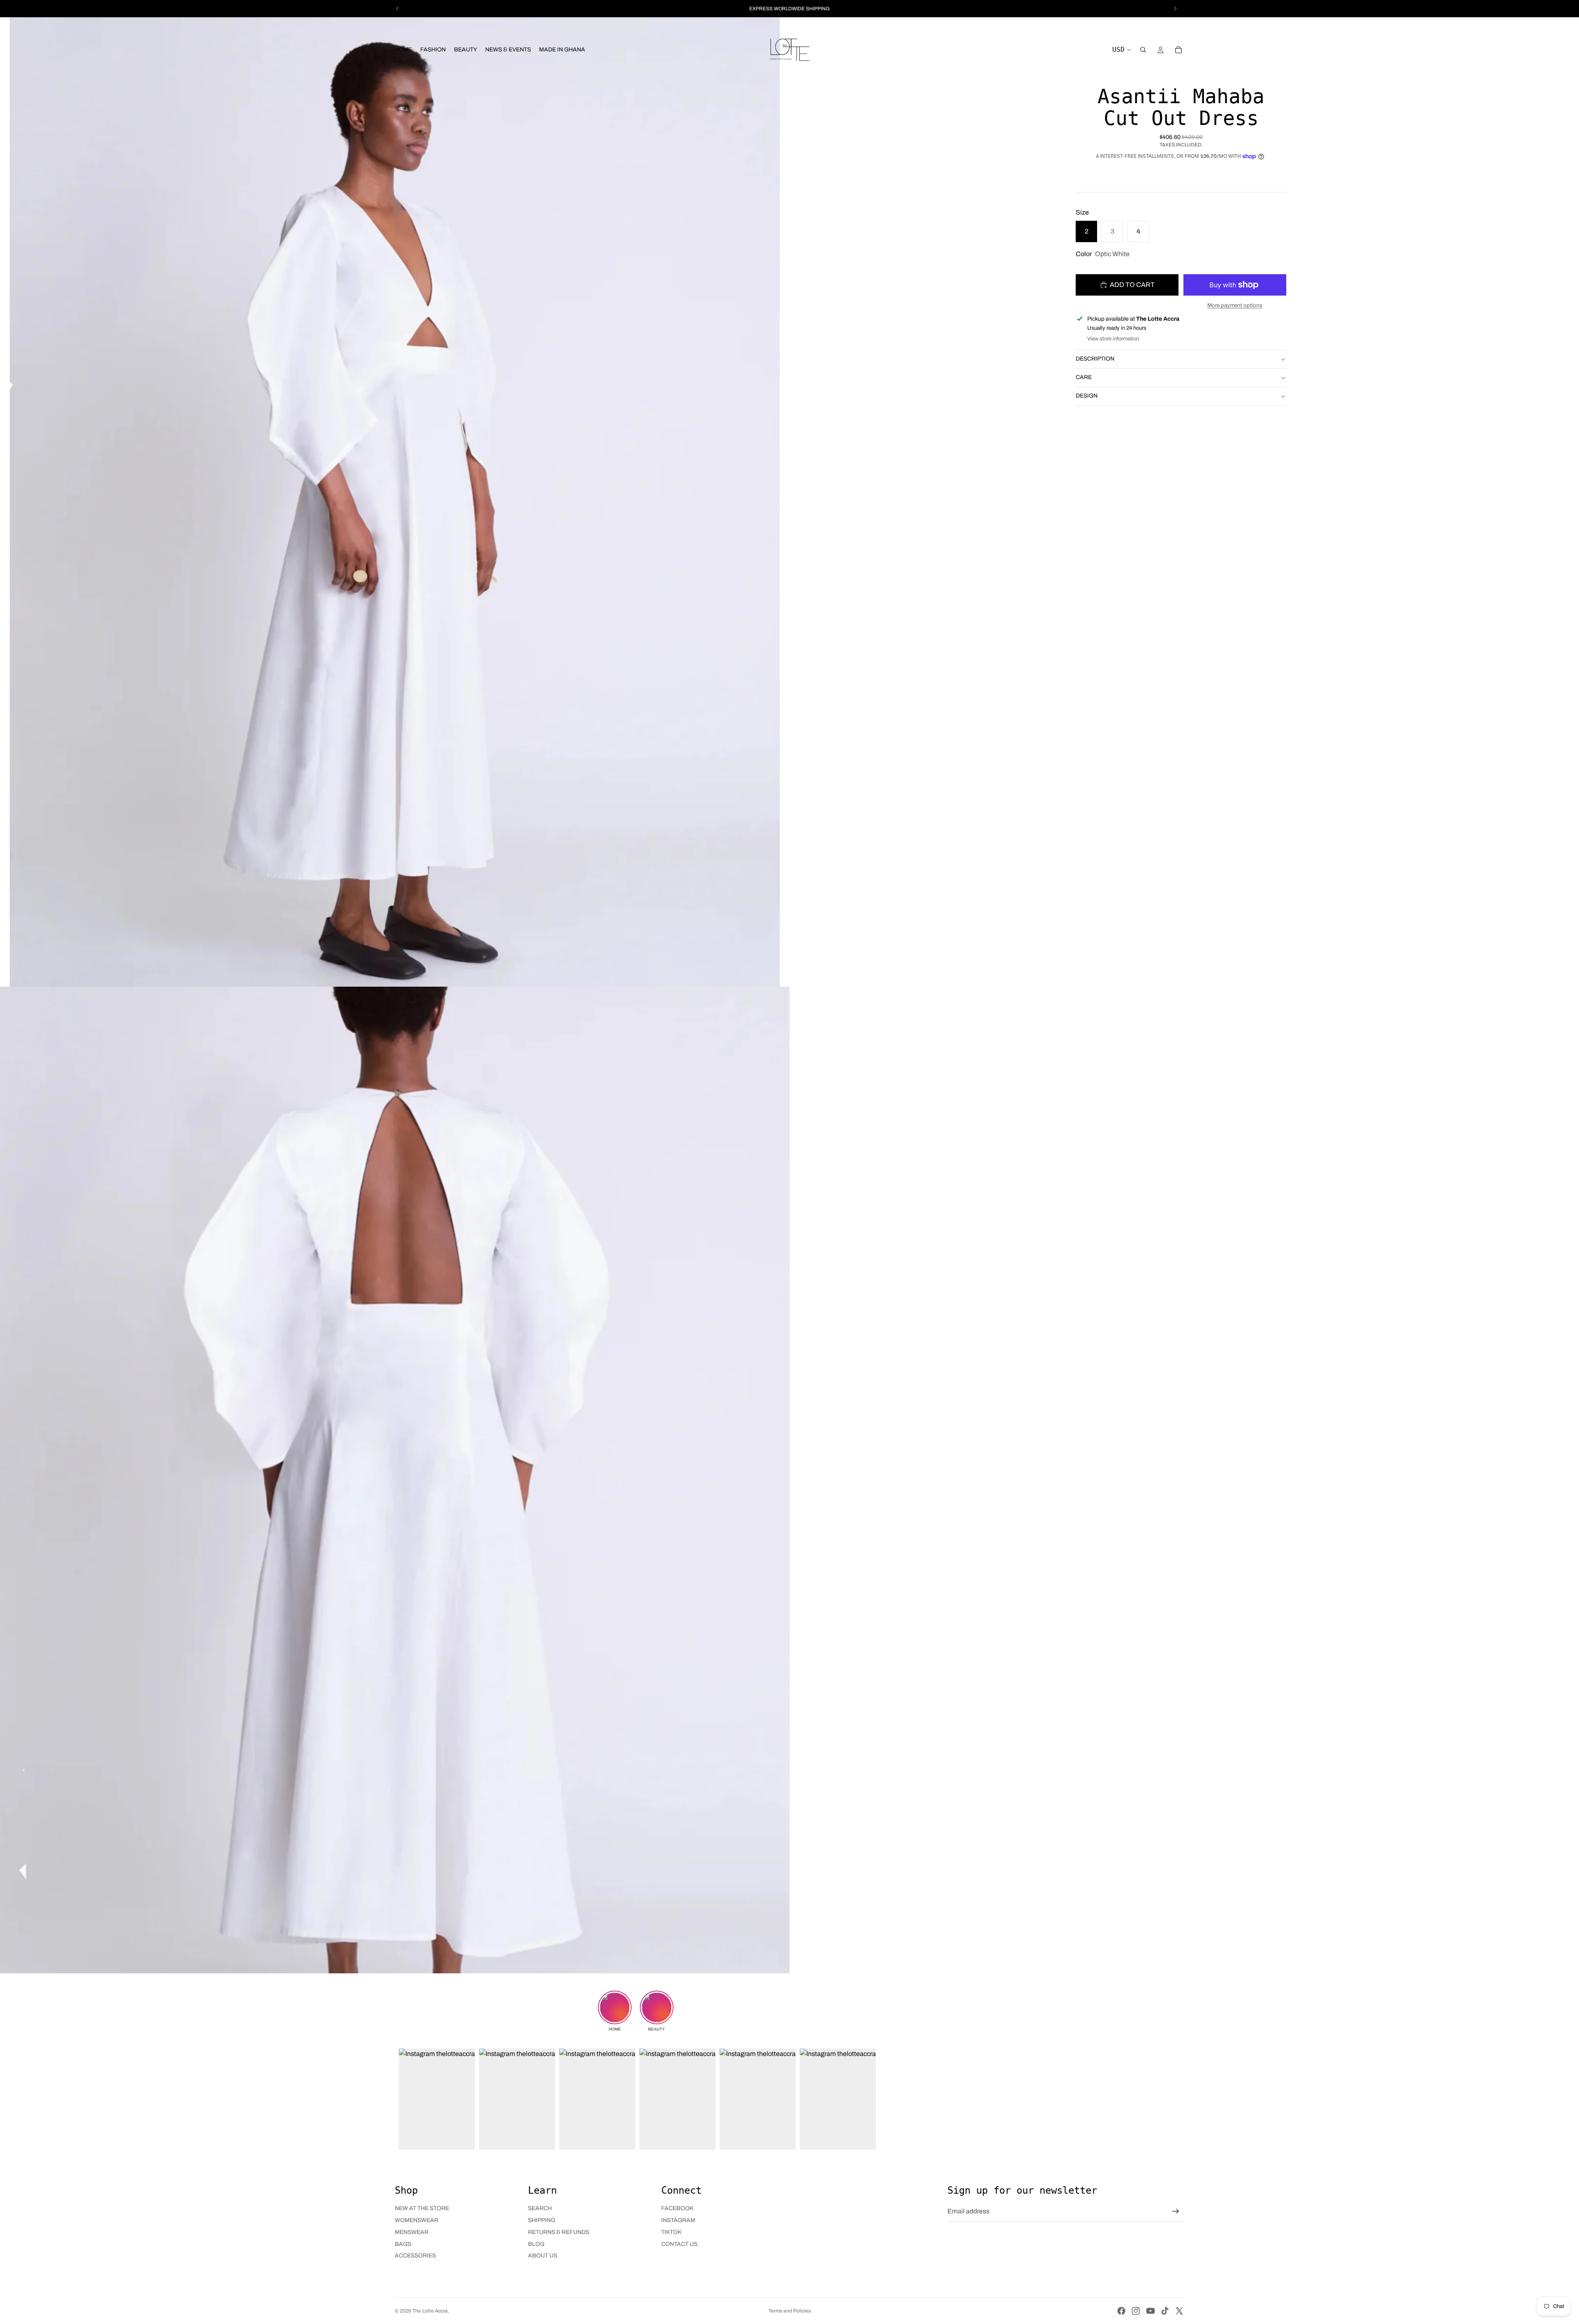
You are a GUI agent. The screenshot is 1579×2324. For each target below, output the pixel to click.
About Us (543, 2256)
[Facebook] (1121, 2311)
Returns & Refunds (559, 2232)
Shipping (542, 2220)
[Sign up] (1176, 2211)
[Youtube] (1151, 2311)
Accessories (415, 2256)
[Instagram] (1136, 2311)
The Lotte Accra (430, 2311)
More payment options (1235, 305)
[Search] (1143, 50)
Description (1095, 359)
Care (1084, 377)
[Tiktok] (1165, 2311)
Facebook (677, 2208)
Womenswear (417, 2220)
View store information (1113, 339)
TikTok (671, 2232)
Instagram (678, 2220)
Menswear (412, 2232)
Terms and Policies (790, 2311)
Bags (403, 2244)
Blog (536, 2244)
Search (540, 2208)
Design (1087, 396)
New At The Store (422, 2208)
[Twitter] (1179, 2311)
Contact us (679, 2244)
